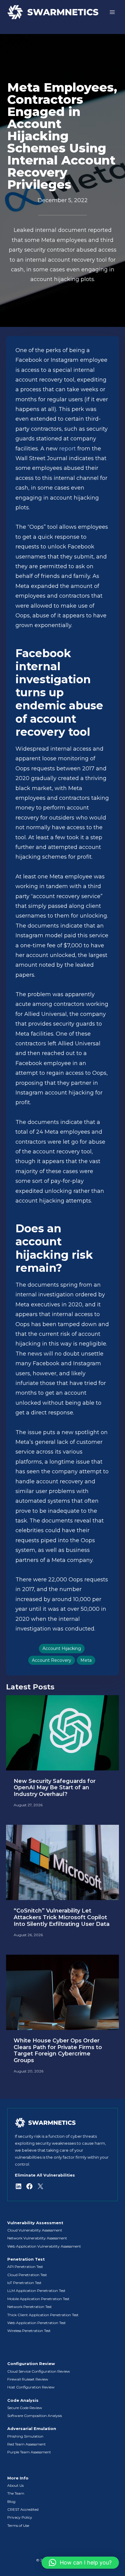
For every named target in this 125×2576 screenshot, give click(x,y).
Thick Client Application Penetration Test (43, 2315)
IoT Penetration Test (24, 2283)
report (68, 449)
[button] (80, 2563)
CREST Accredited (23, 2509)
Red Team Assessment (27, 2444)
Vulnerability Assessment (35, 2223)
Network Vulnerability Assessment (37, 2238)
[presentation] (62, 1733)
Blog (11, 2501)
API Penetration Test (25, 2267)
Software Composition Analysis (35, 2416)
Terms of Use (18, 2525)
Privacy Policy (20, 2517)
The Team (16, 2493)
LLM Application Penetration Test (36, 2291)
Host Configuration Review (31, 2387)
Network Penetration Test (30, 2307)
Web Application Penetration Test (37, 2323)
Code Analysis (23, 2400)
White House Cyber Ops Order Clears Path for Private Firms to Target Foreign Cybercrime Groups (58, 2051)
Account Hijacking (62, 1648)
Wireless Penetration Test (29, 2331)
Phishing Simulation (25, 2436)
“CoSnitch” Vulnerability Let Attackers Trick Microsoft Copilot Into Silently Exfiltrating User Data (62, 1917)
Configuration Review (31, 2364)
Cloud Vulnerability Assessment (35, 2230)
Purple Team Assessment (29, 2452)
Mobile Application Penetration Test (38, 2299)
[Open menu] (112, 12)
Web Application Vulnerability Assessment (44, 2246)
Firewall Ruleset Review (28, 2379)
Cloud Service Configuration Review (39, 2371)
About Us (15, 2485)
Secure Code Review (25, 2408)
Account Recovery (52, 1660)
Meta (86, 1660)
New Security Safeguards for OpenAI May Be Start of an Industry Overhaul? (55, 1788)
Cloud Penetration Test (27, 2275)
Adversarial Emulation (32, 2429)
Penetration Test (26, 2259)
